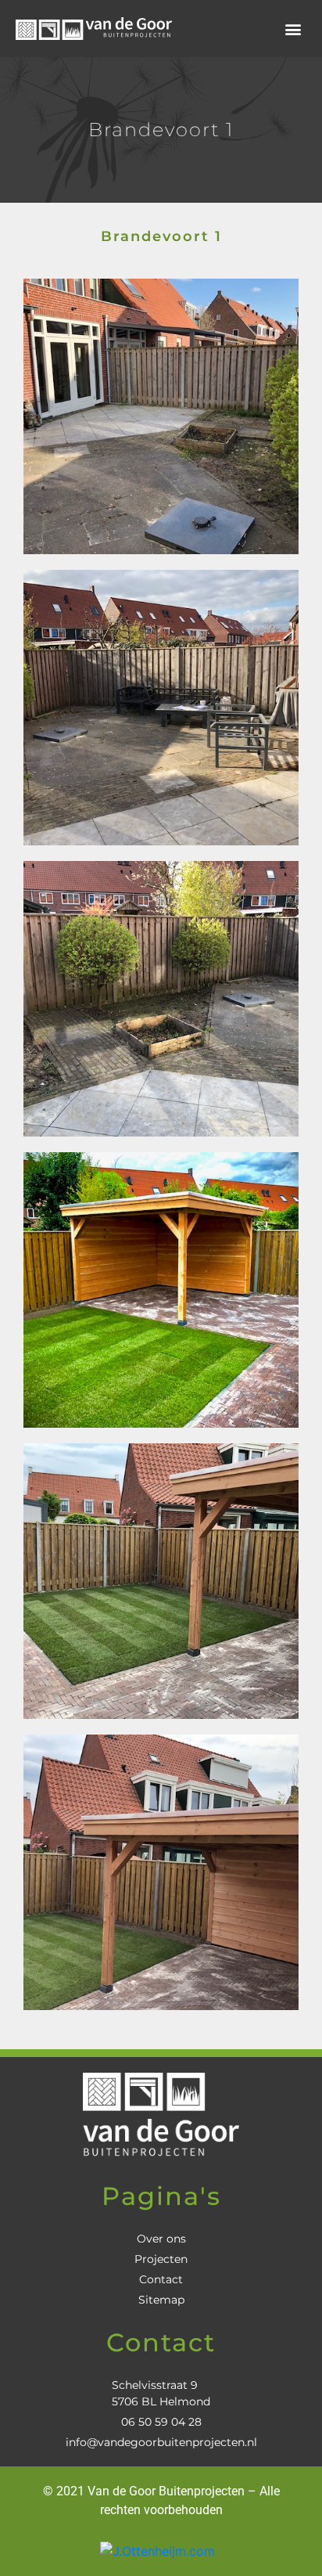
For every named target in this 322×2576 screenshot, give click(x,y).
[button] (293, 29)
